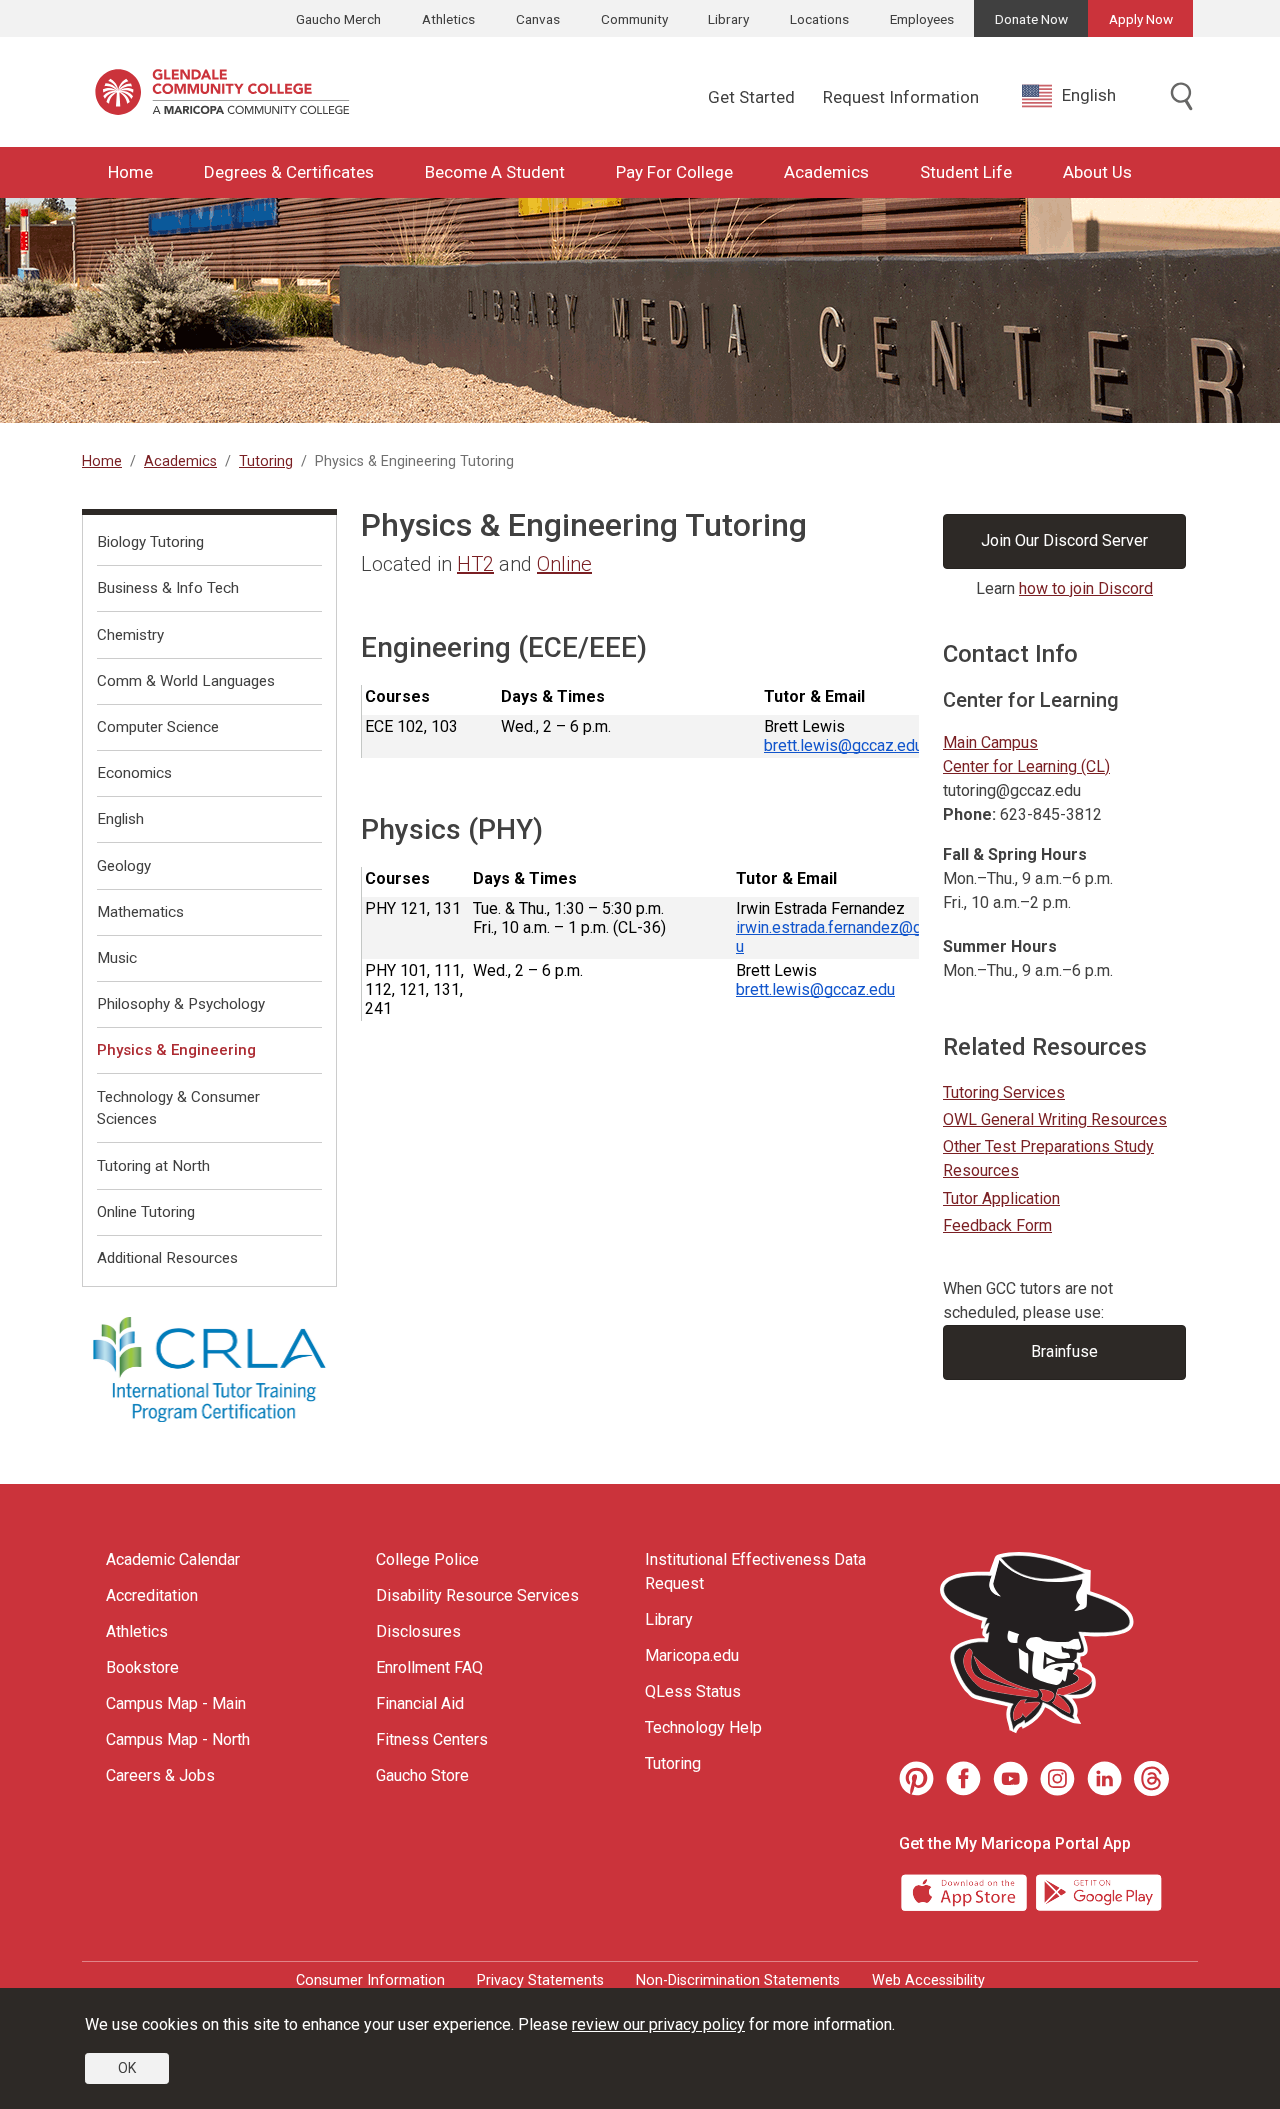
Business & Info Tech (168, 588)
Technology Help (703, 1727)
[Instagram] (1057, 1778)
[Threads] (1151, 1778)
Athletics (448, 19)
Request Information (901, 97)
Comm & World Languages (186, 681)
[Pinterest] (916, 1778)
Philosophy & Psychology (181, 1004)
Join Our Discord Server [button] (1064, 540)
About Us (1097, 172)
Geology (124, 866)
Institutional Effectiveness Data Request (755, 1571)
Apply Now (1141, 19)
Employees (922, 19)
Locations (819, 19)
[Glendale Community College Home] (222, 92)
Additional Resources (167, 1258)
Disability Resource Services (477, 1595)
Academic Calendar (173, 1559)
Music (117, 958)
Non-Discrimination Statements (738, 1980)
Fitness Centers (432, 1739)
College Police (427, 1559)
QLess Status (693, 1691)
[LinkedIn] (1104, 1778)
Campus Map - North (178, 1739)
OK (127, 2068)
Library (728, 19)
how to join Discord (1086, 588)
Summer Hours (1000, 946)
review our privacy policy (658, 2024)
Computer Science (158, 727)
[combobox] (1084, 95)
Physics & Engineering (176, 1050)
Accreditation (152, 1595)
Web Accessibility (928, 1980)
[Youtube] (1010, 1778)
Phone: (969, 814)
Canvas (538, 19)
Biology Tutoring (150, 542)
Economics (134, 773)
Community (634, 19)
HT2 (475, 564)
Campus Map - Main (176, 1703)
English (1089, 95)
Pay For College (674, 172)
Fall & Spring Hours (1015, 854)
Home (130, 172)
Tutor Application (1001, 1198)
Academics (826, 172)
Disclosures (418, 1631)
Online (564, 564)
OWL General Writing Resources (1055, 1119)
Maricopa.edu (692, 1655)
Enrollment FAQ (429, 1667)
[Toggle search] (1182, 98)
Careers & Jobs (160, 1775)
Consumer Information (370, 1980)
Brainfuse (1064, 1351)
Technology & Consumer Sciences (178, 1108)
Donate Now (1031, 19)
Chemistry (130, 635)
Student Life (966, 172)
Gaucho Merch (338, 19)
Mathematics (140, 912)
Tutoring (266, 461)
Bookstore (142, 1667)
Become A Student (495, 172)
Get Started (751, 97)
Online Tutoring (146, 1212)
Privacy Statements (540, 1980)
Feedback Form (997, 1225)
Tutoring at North (153, 1166)
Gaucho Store (422, 1775)
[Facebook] (963, 1778)
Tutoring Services (1004, 1092)
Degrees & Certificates (289, 172)
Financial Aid (420, 1703)
